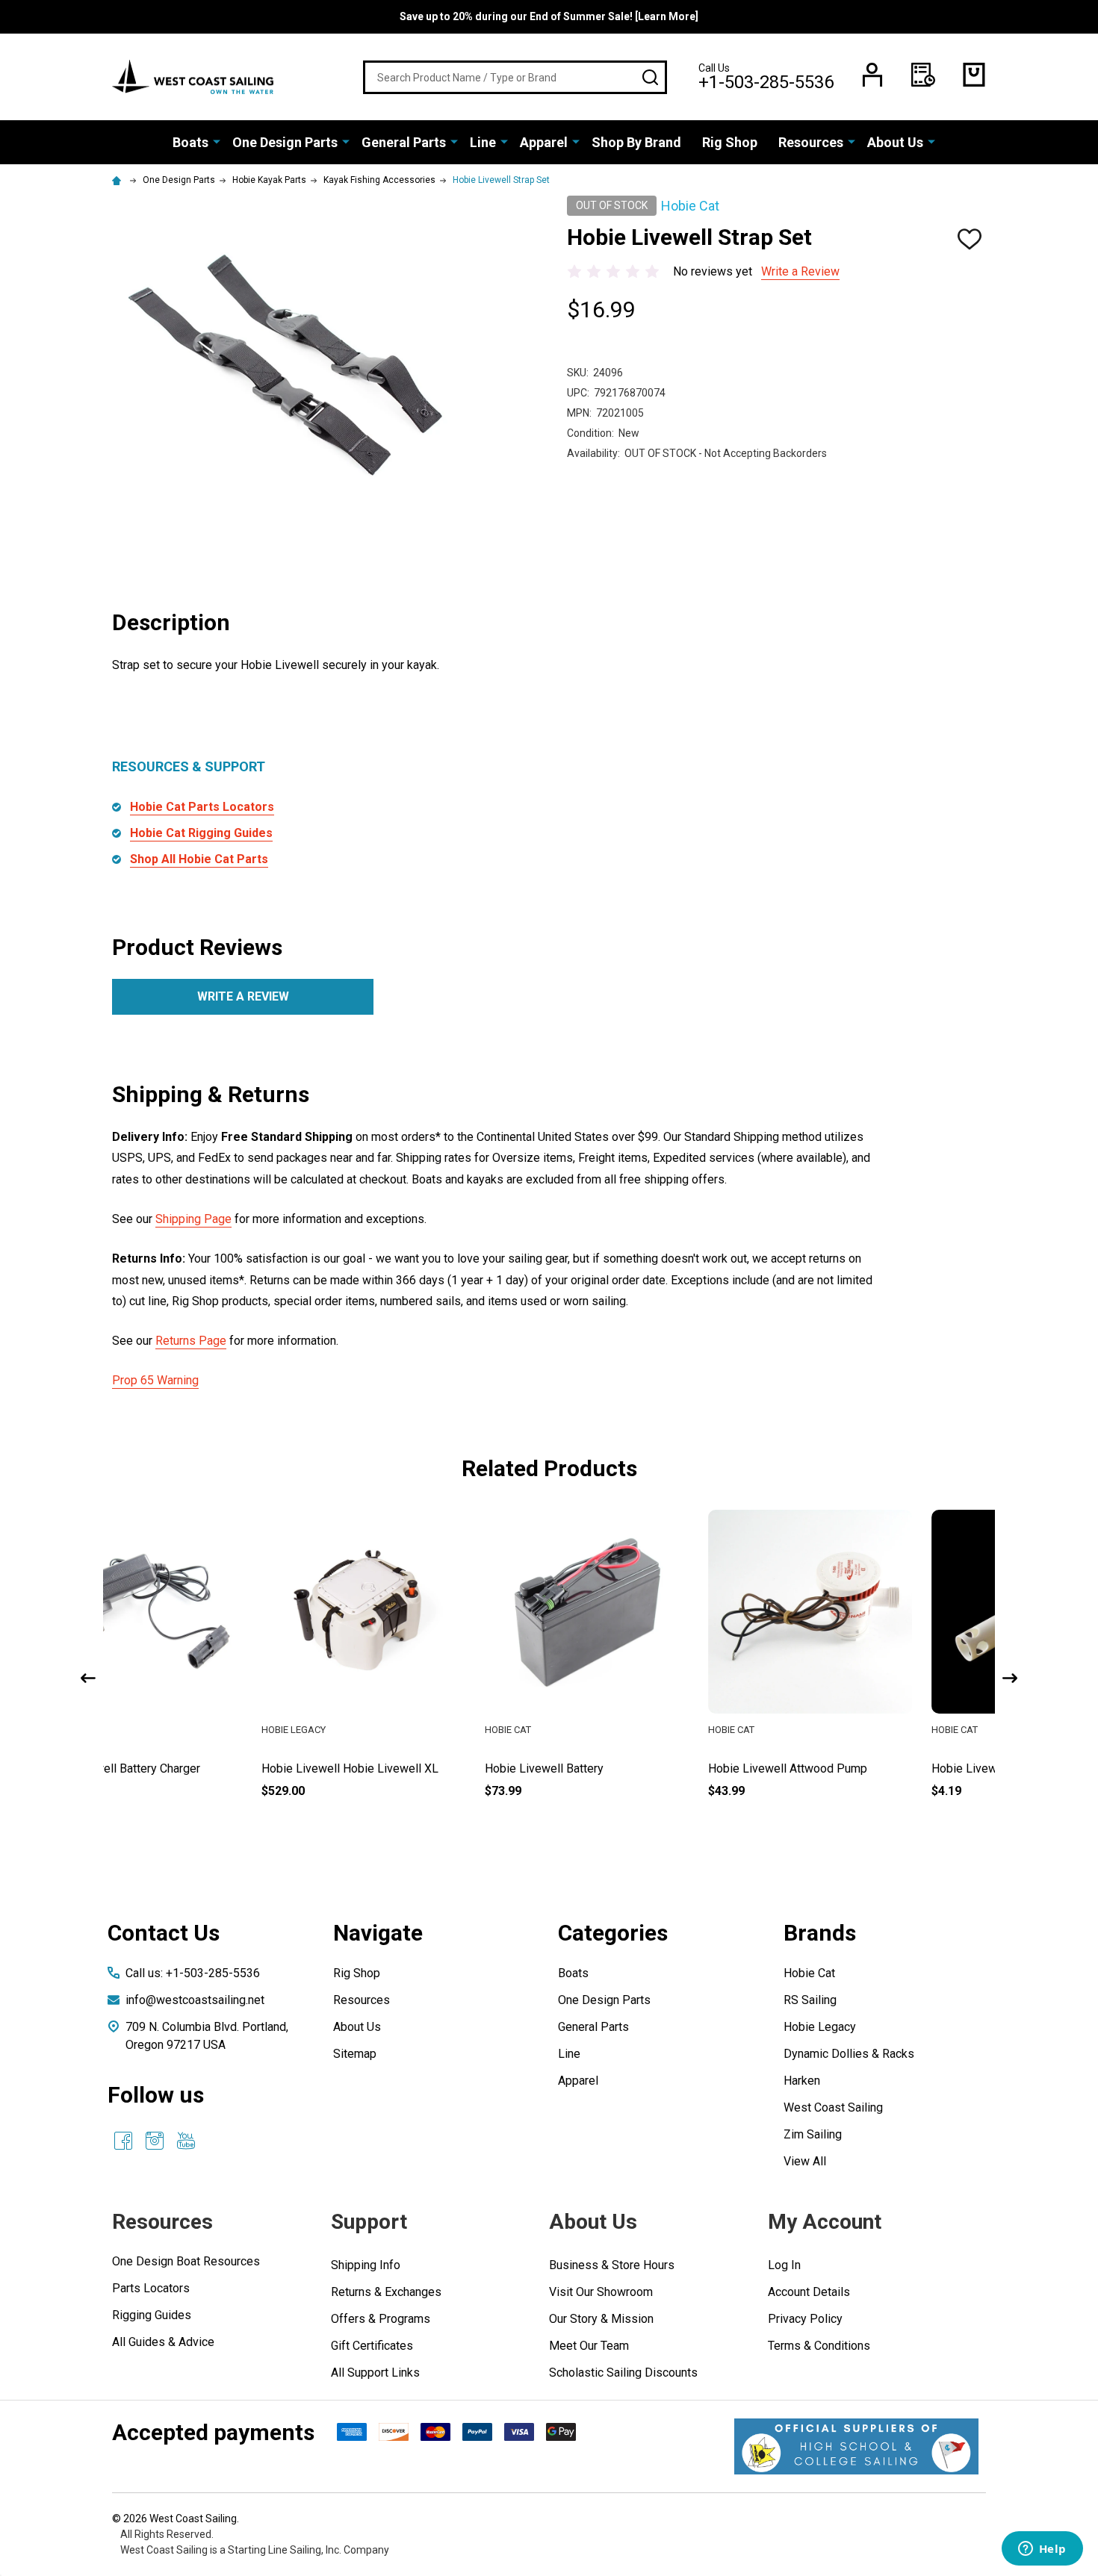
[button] (856, 2446)
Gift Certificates (372, 2346)
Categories (613, 1933)
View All (805, 2161)
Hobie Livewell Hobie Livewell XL (201, 1768)
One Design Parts (285, 142)
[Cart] (974, 75)
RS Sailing (810, 2000)
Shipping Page (193, 1219)
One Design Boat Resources (186, 2261)
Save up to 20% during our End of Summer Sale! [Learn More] (549, 16)
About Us (895, 142)
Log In (784, 2265)
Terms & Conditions (819, 2346)
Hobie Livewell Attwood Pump (639, 1768)
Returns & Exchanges (386, 2292)
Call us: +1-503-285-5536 (193, 1973)
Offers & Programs (381, 2319)
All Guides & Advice (163, 2342)
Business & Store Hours (612, 2265)
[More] (217, 141)
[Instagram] (155, 2141)
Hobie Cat (809, 1973)
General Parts (404, 142)
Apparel (544, 142)
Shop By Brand (636, 142)
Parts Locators (151, 2288)
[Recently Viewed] (923, 75)
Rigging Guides (152, 2315)
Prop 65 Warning (155, 1380)
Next (1010, 1678)
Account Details (809, 2292)
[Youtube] (186, 2141)
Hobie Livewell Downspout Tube (868, 1768)
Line (483, 142)
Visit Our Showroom (601, 2292)
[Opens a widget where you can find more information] (1042, 2550)
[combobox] (515, 77)
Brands (820, 1933)
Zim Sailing (813, 2134)
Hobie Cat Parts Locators (202, 807)
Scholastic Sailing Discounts (623, 2373)
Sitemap (355, 2054)
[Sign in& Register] (872, 75)
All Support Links (375, 2373)
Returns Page (191, 1341)
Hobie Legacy (820, 2027)
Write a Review (800, 271)
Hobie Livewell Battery (396, 1768)
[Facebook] (123, 2141)
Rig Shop (730, 142)
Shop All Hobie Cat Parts (199, 859)
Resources (811, 142)
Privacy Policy (805, 2319)
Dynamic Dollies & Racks (849, 2054)
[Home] (119, 180)
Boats (190, 142)
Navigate (378, 1933)
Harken (802, 2081)
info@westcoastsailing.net (195, 2000)
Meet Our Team (589, 2346)
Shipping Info (366, 2265)
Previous (88, 1678)
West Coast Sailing (833, 2107)
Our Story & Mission (601, 2319)
